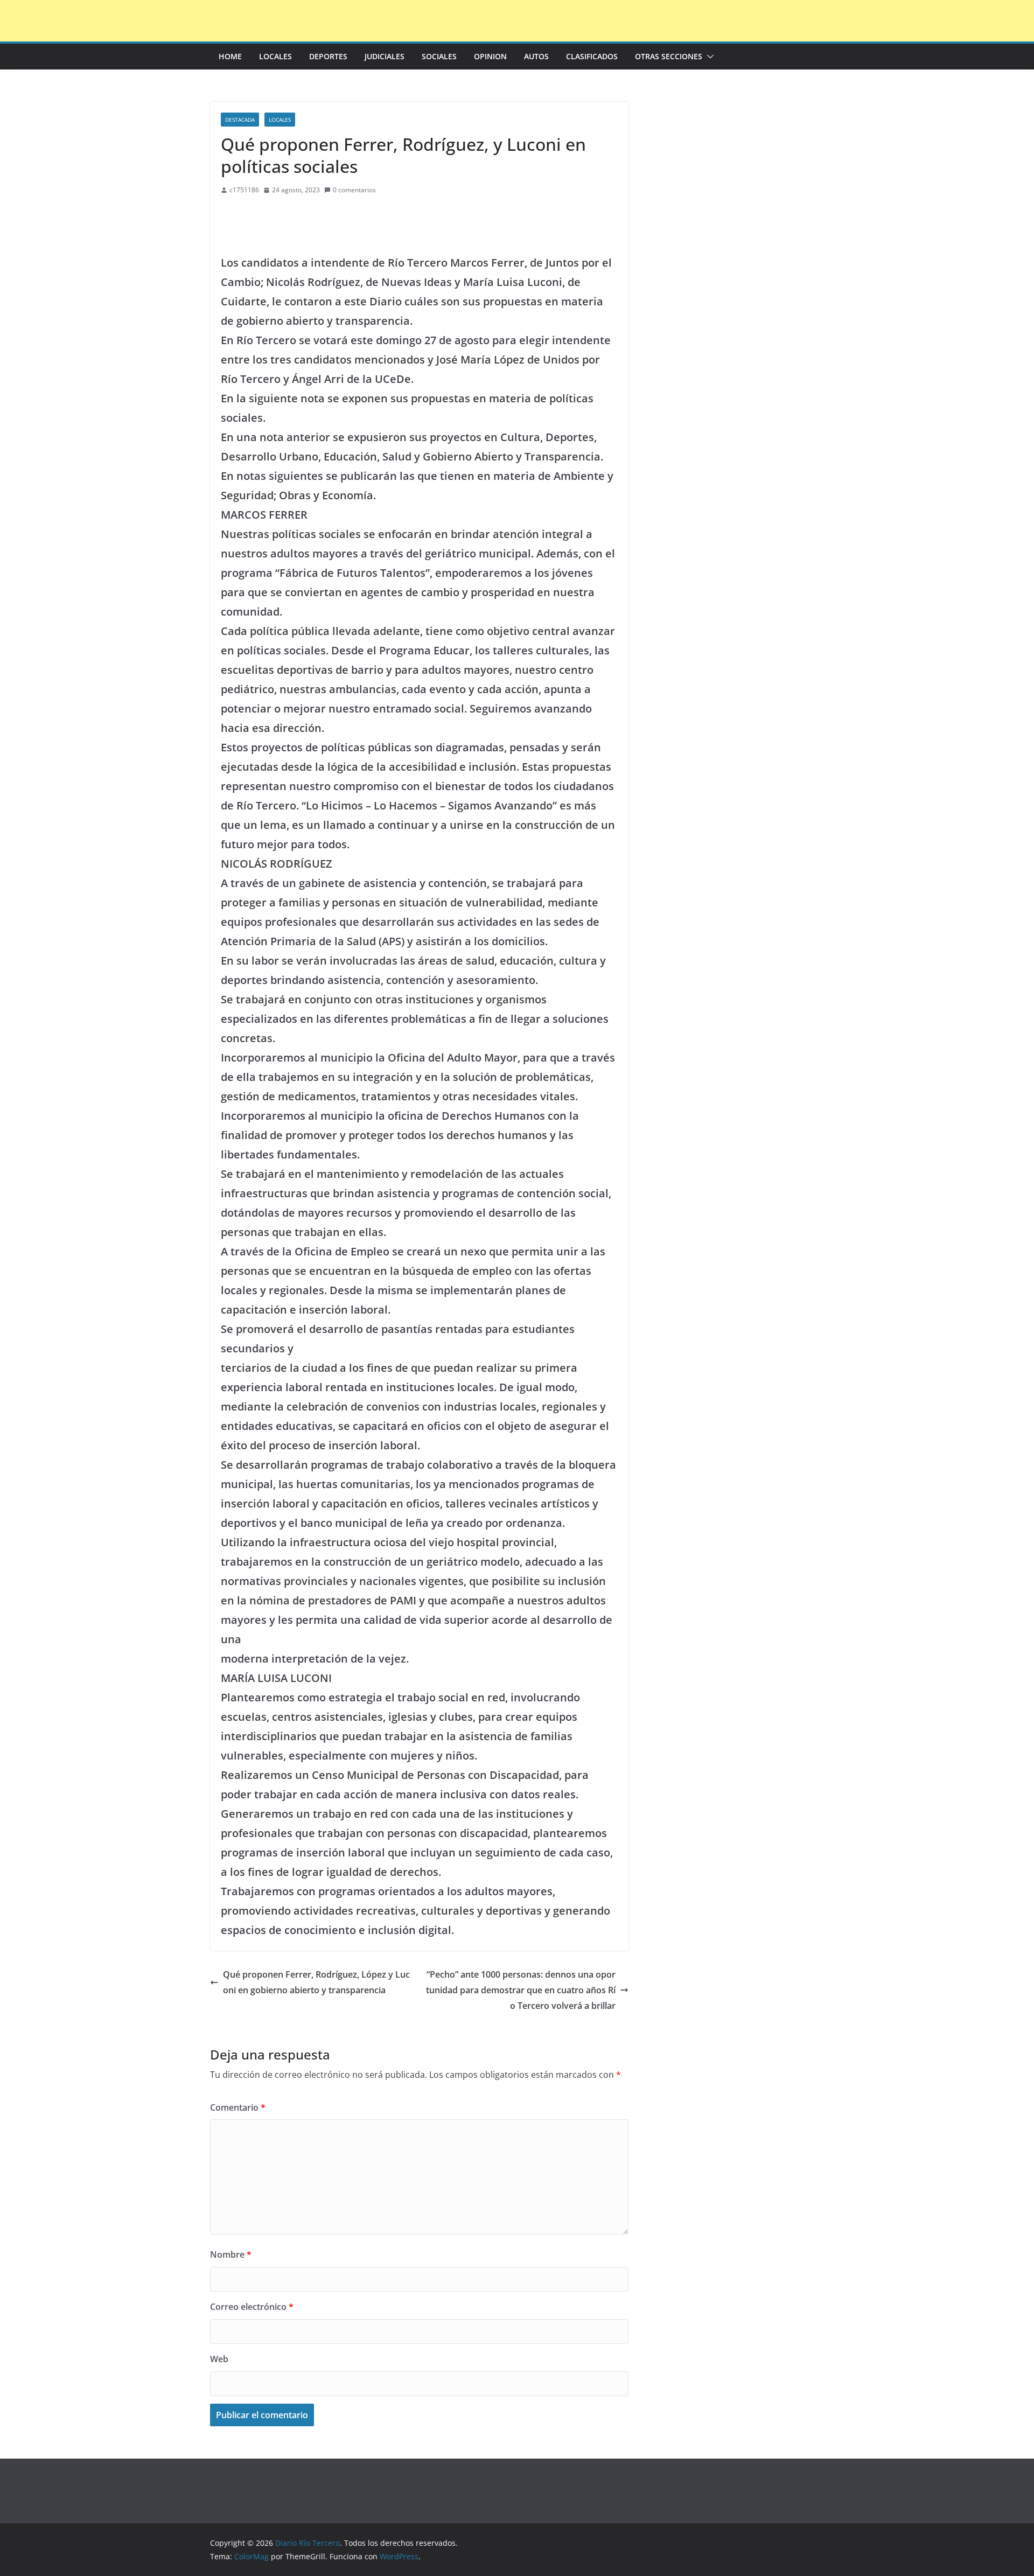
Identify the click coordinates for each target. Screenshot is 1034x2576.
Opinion (490, 56)
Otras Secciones (669, 56)
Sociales (439, 56)
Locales (275, 56)
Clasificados (592, 56)
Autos (536, 56)
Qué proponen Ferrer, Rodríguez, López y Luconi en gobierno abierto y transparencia (316, 1982)
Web (219, 2359)
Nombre (231, 2254)
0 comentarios (354, 190)
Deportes (328, 56)
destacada (240, 120)
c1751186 (244, 190)
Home (230, 56)
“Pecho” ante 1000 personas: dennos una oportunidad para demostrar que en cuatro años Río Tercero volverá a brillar (521, 1990)
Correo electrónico (252, 2307)
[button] (708, 57)
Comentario (238, 2107)
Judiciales (385, 56)
